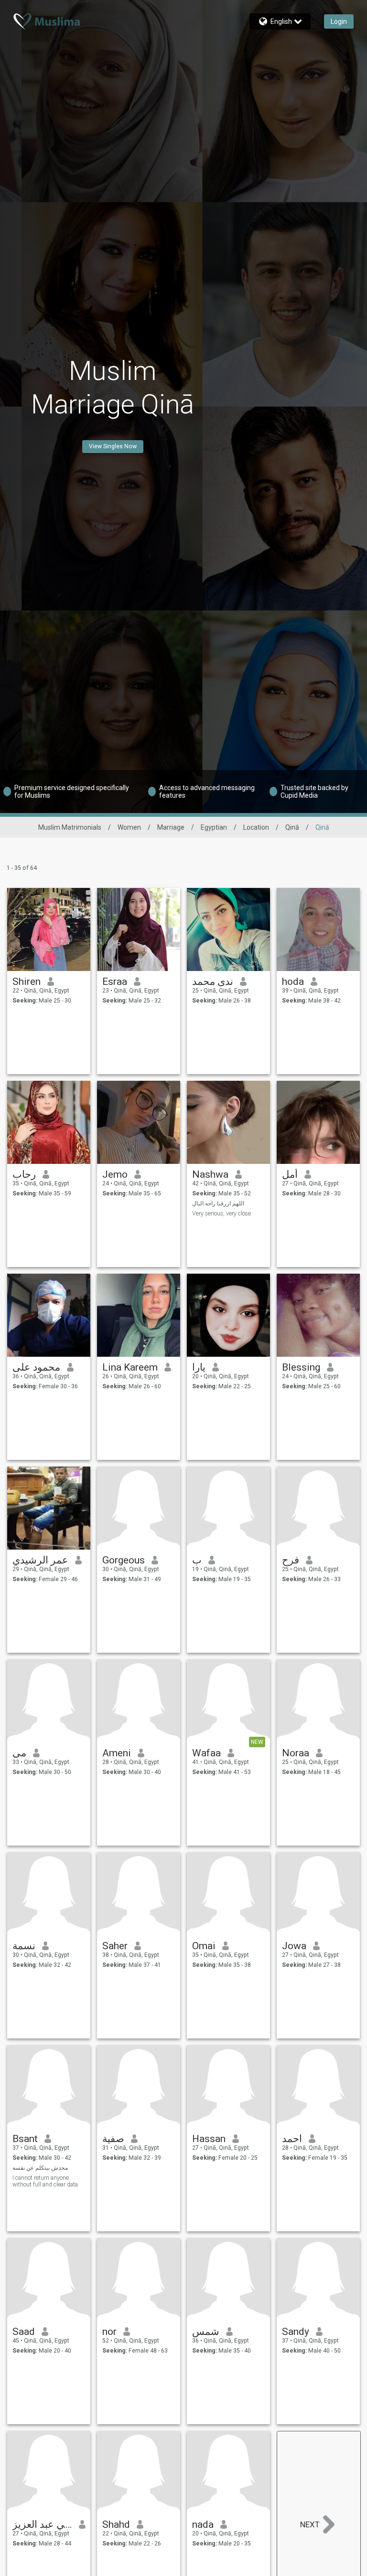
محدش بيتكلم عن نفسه (40, 2168)
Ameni (117, 1753)
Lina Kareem (130, 1367)
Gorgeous (124, 1560)
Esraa (115, 982)
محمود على (36, 1367)
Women (129, 827)
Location (256, 827)
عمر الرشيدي (40, 1560)
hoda (293, 982)
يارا (199, 1367)
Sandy (296, 2332)
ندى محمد (213, 982)
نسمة (24, 1946)
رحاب (24, 1174)
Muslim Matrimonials (70, 827)
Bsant (25, 2139)
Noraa (296, 1753)
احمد (292, 2139)
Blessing (301, 1367)
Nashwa (210, 1174)
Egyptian (214, 827)
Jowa (294, 1946)
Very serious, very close (221, 1214)
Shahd (116, 2524)
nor (109, 2332)
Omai (204, 1946)
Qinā (292, 827)
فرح (291, 1560)
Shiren (27, 982)
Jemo (115, 1174)
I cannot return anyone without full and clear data (45, 2181)
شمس (206, 2332)
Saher (115, 1946)
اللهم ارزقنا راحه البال (218, 1204)
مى (19, 1753)
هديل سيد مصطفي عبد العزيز (42, 2524)
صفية (113, 2139)
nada (203, 2524)
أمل (290, 1174)
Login (339, 21)
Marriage (171, 827)
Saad (24, 2332)
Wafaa (206, 1753)
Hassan (209, 2139)
